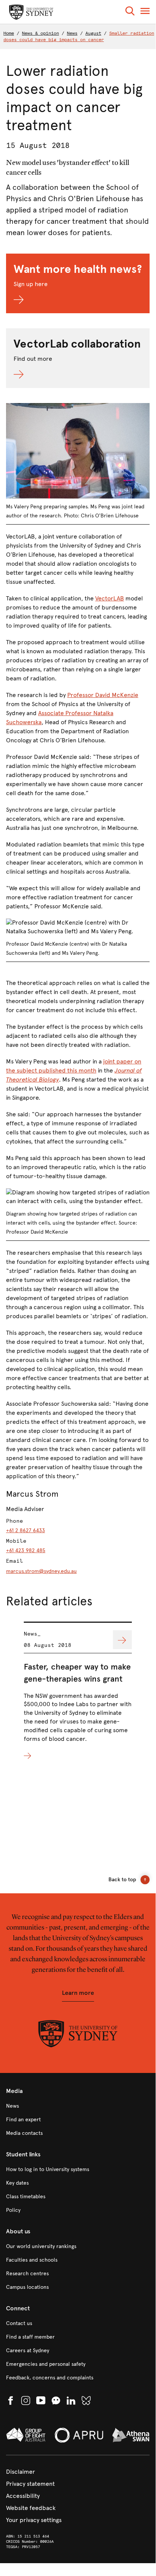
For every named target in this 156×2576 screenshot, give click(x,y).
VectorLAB (110, 598)
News (72, 33)
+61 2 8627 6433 (25, 1530)
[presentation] (78, 1691)
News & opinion (40, 33)
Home (9, 33)
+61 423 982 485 (26, 1550)
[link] (78, 2106)
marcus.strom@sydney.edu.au (41, 1571)
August (93, 33)
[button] (130, 12)
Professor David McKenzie (103, 695)
